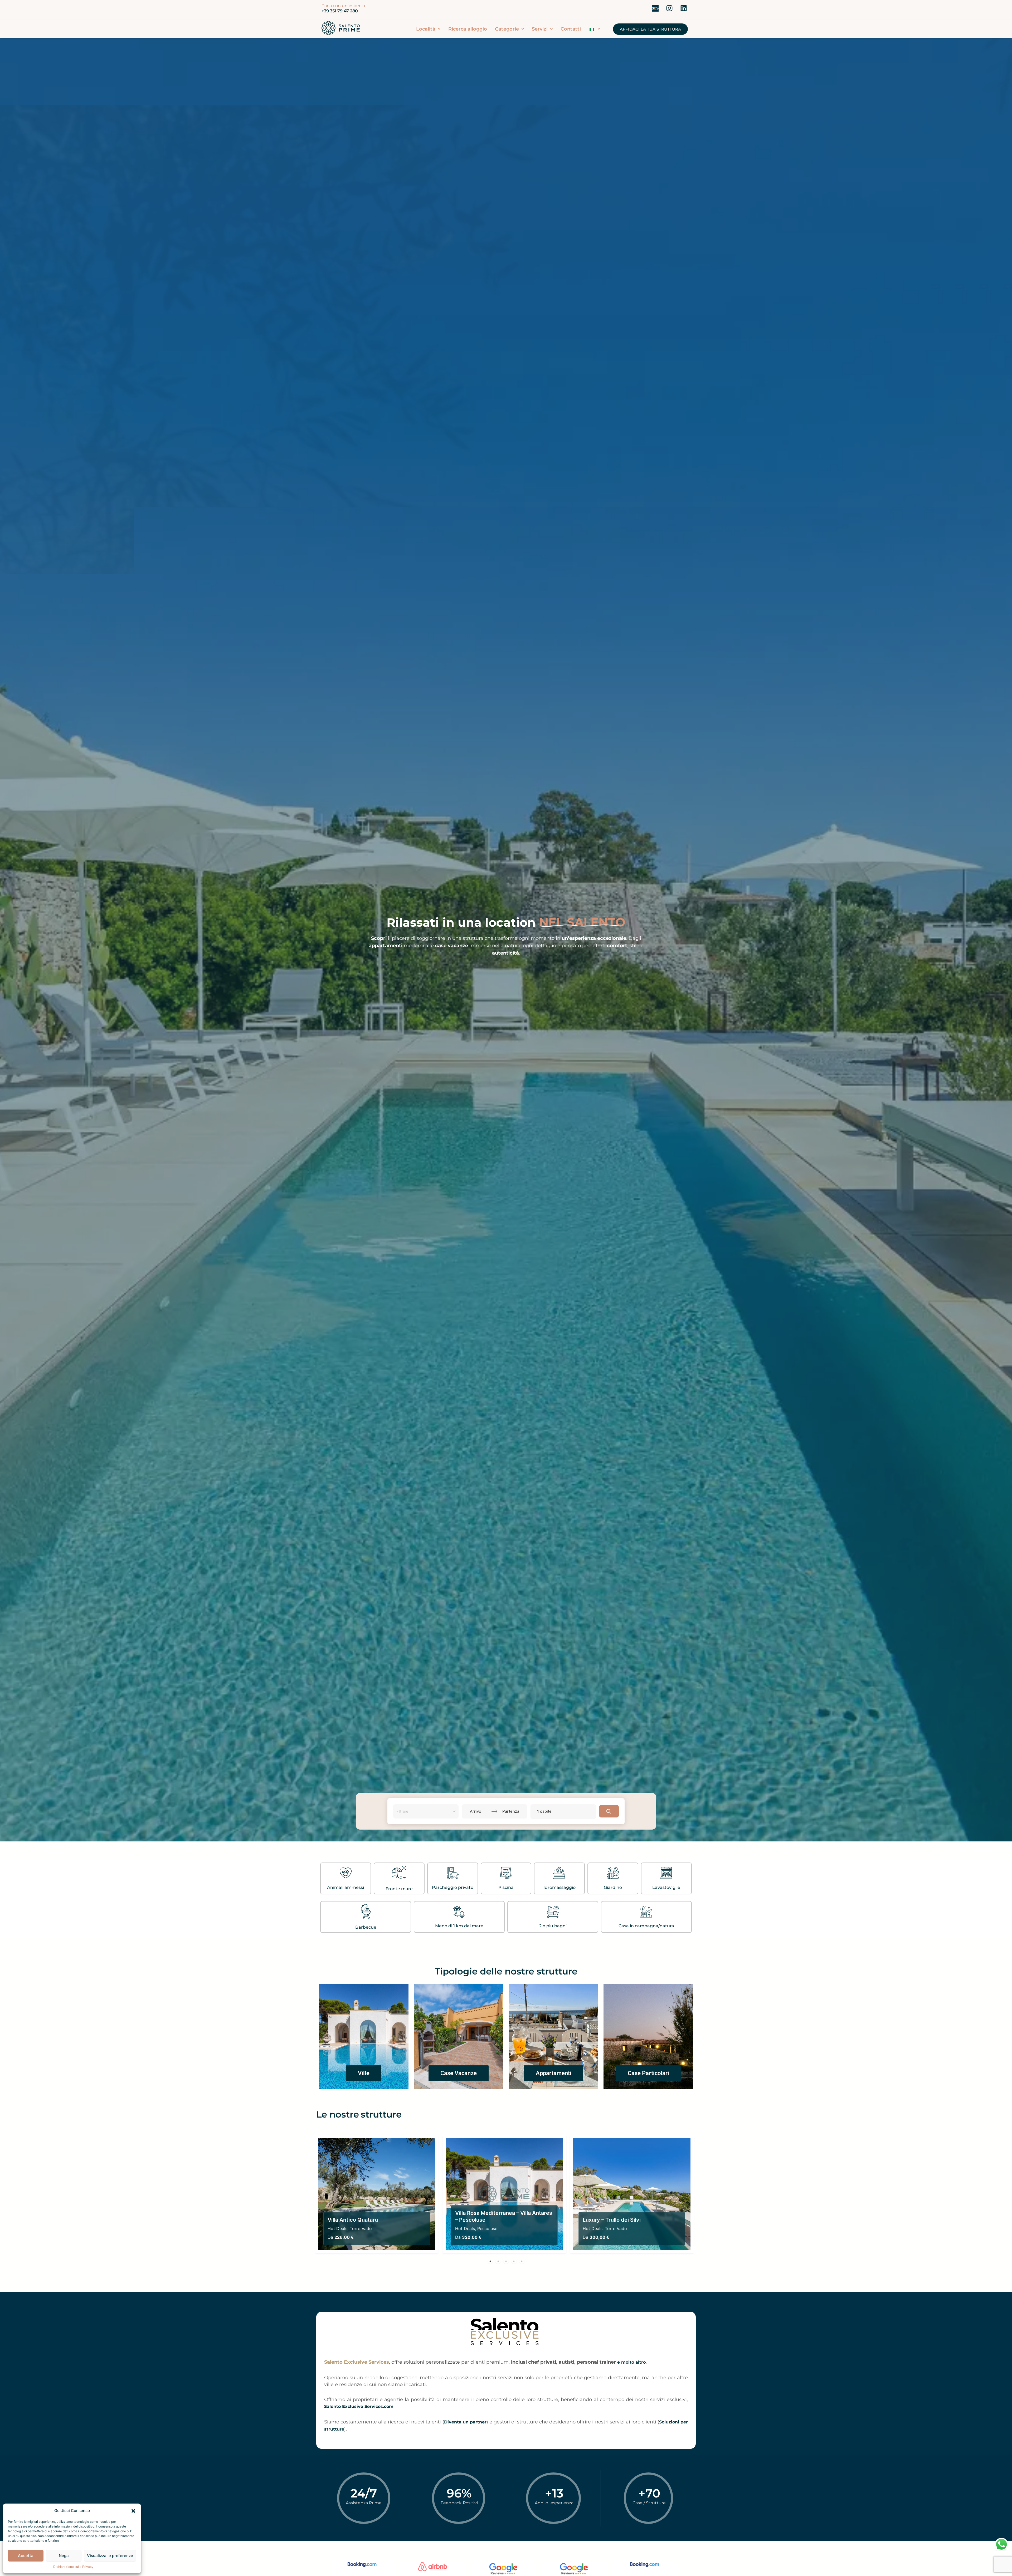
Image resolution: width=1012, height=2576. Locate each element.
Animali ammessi (346, 1887)
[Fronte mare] (399, 1874)
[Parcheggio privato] (453, 1874)
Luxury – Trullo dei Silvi (612, 2220)
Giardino (613, 1887)
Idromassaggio (559, 1887)
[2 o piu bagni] (553, 1912)
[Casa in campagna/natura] (646, 1912)
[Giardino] (613, 1874)
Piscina (506, 1887)
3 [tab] (506, 2261)
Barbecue (366, 1927)
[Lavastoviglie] (666, 1874)
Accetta (26, 2556)
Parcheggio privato (453, 1887)
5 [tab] (522, 2261)
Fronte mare (399, 1889)
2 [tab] (498, 2261)
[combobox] (424, 1811)
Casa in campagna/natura (646, 1926)
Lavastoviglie (666, 1887)
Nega (64, 2556)
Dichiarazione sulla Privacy (73, 2567)
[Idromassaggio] (559, 1874)
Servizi (540, 29)
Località (426, 29)
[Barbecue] (366, 1912)
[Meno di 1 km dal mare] (459, 1912)
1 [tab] (490, 2261)
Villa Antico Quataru (353, 2220)
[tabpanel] (377, 2194)
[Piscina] (506, 1874)
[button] (133, 2511)
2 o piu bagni (553, 1926)
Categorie (507, 29)
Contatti (571, 29)
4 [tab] (514, 2261)
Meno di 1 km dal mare (459, 1926)
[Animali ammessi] (346, 1874)
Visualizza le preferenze (110, 2556)
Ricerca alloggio (468, 29)
